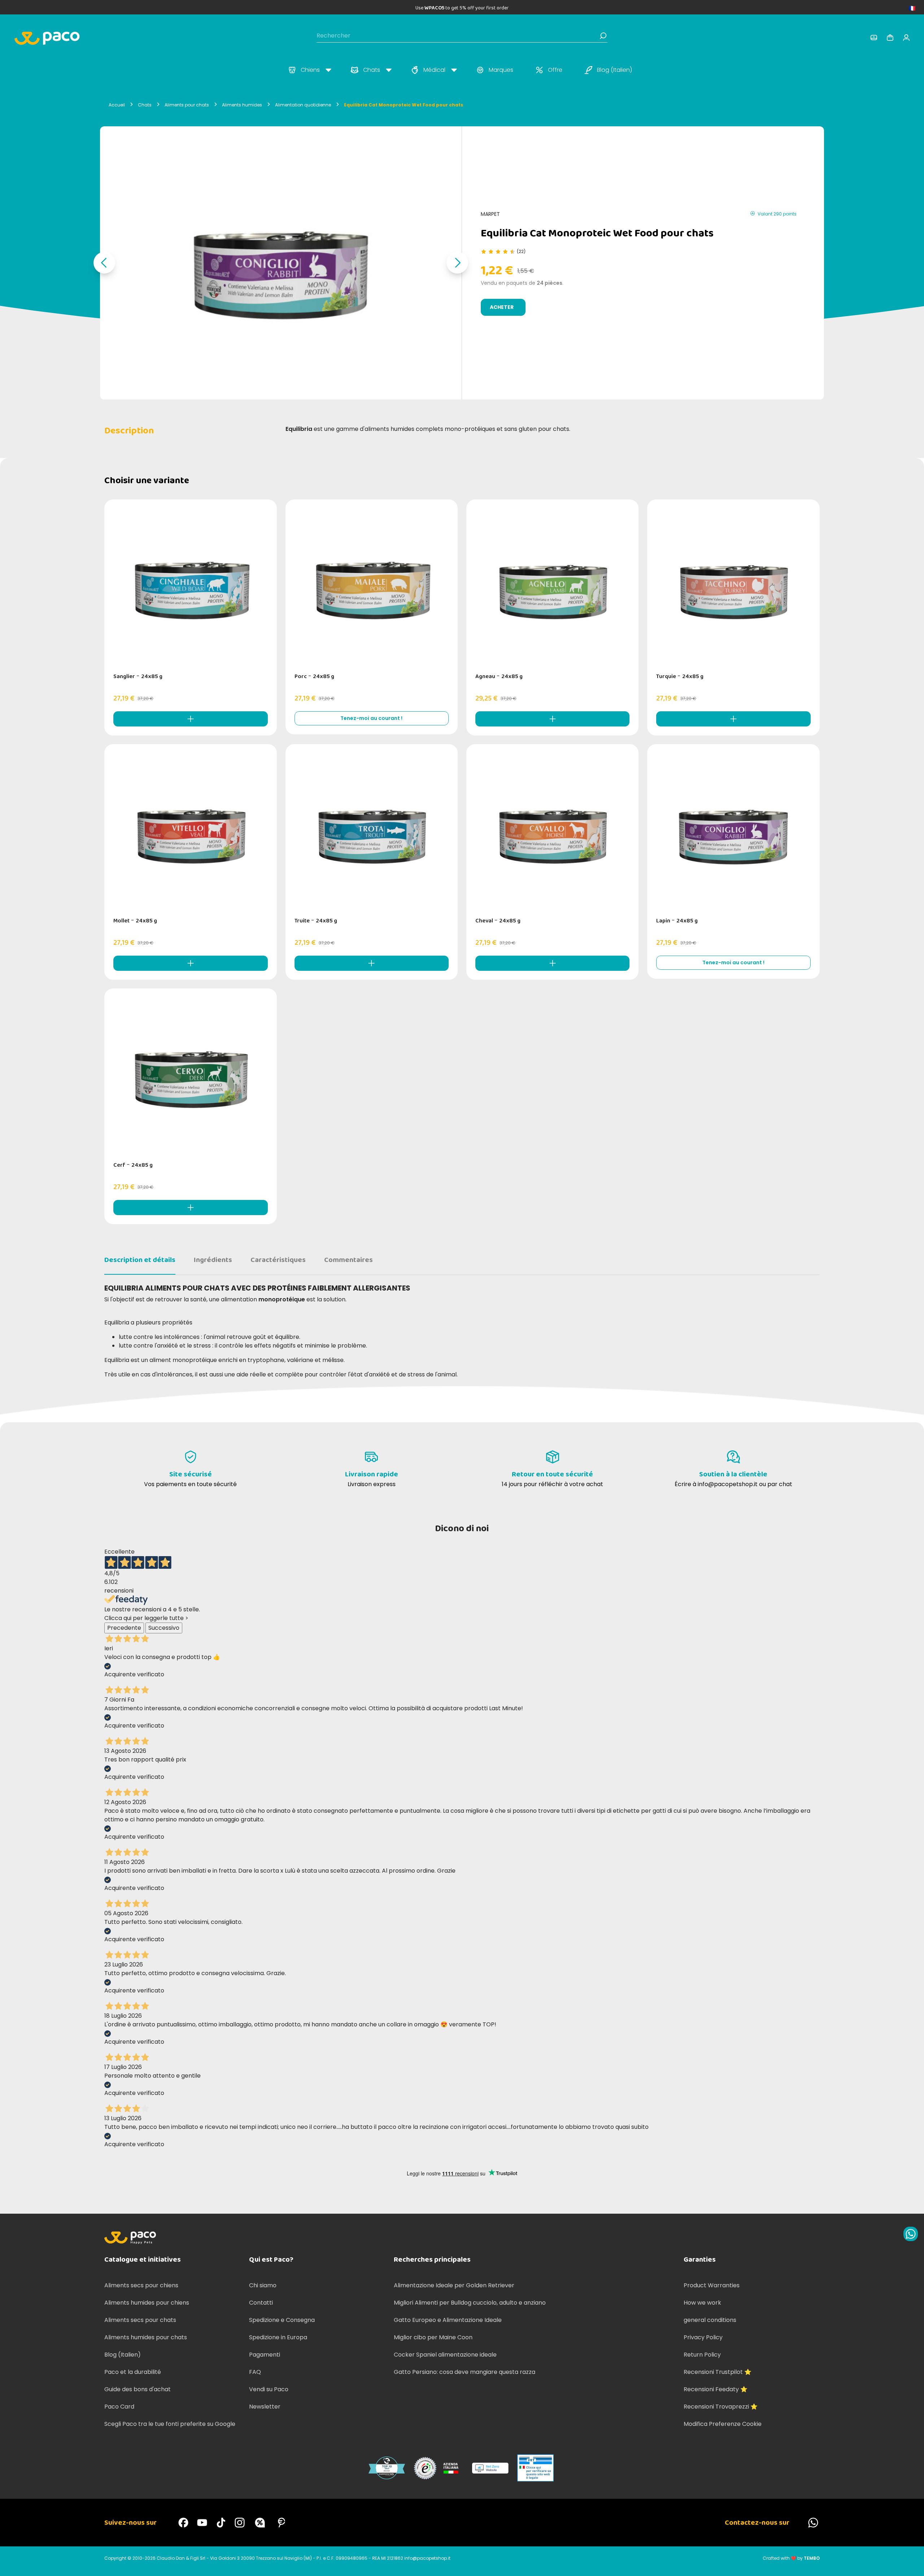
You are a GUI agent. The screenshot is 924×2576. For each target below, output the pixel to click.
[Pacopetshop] (183, 2523)
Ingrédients (213, 1260)
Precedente (124, 1628)
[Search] (603, 36)
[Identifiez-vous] (874, 38)
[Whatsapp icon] (911, 2234)
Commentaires (348, 1260)
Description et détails (140, 1260)
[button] (104, 263)
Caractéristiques (278, 1260)
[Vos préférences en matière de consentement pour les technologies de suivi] (911, 2563)
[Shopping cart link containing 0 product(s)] (890, 38)
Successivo (164, 1628)
